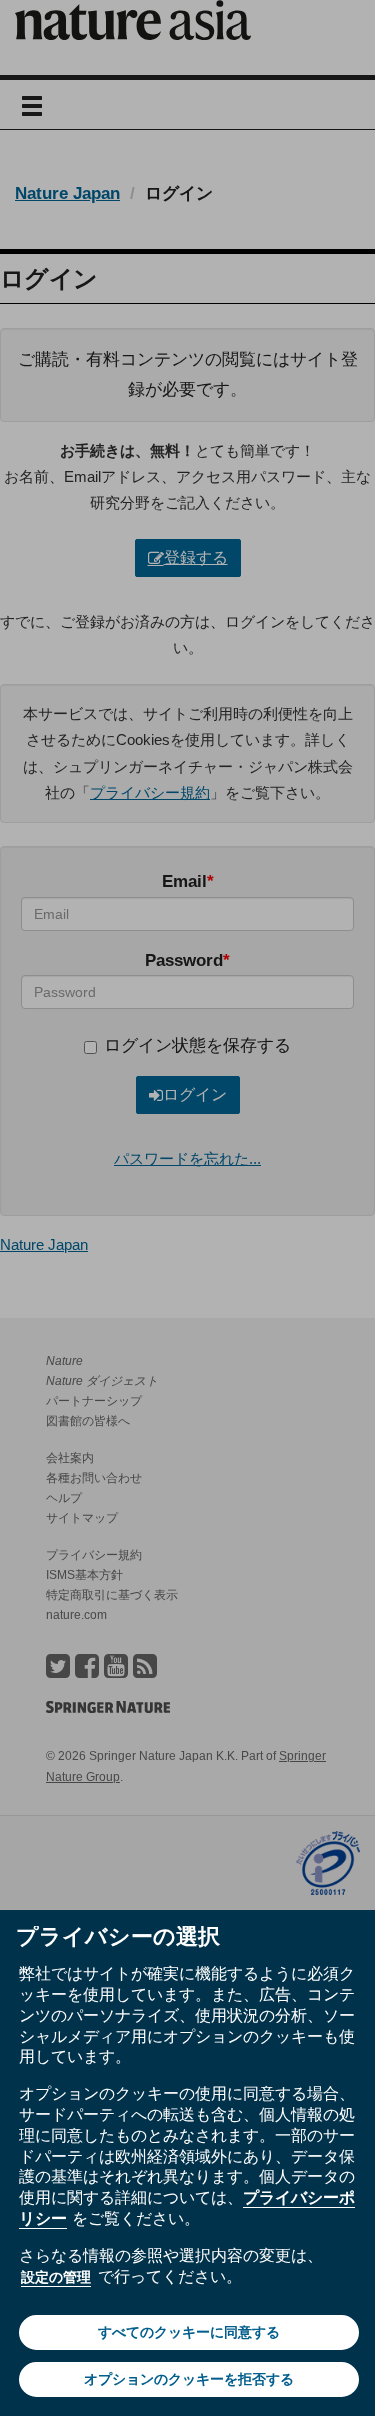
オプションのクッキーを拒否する (189, 2379)
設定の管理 (56, 2277)
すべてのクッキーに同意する (189, 2332)
